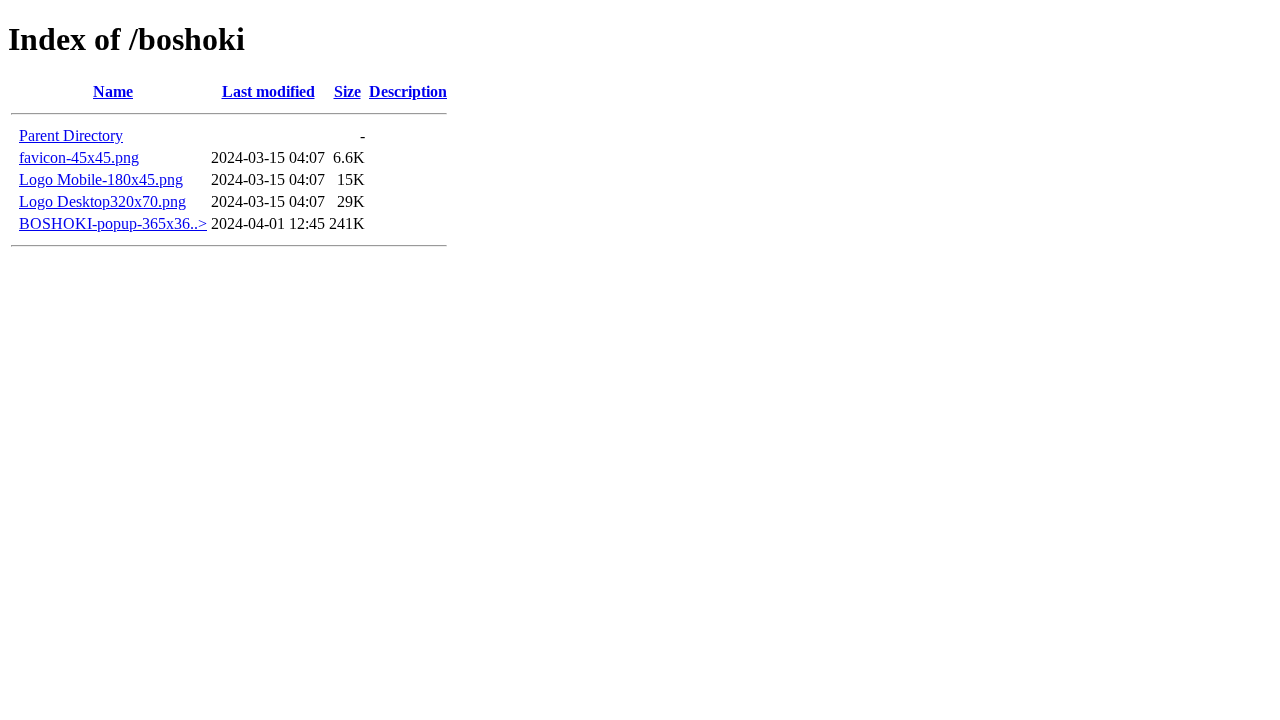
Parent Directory (71, 135)
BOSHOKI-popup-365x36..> (113, 223)
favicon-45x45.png (79, 157)
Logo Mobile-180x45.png (101, 179)
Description (408, 91)
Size (347, 91)
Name (113, 91)
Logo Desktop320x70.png (102, 201)
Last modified (268, 91)
